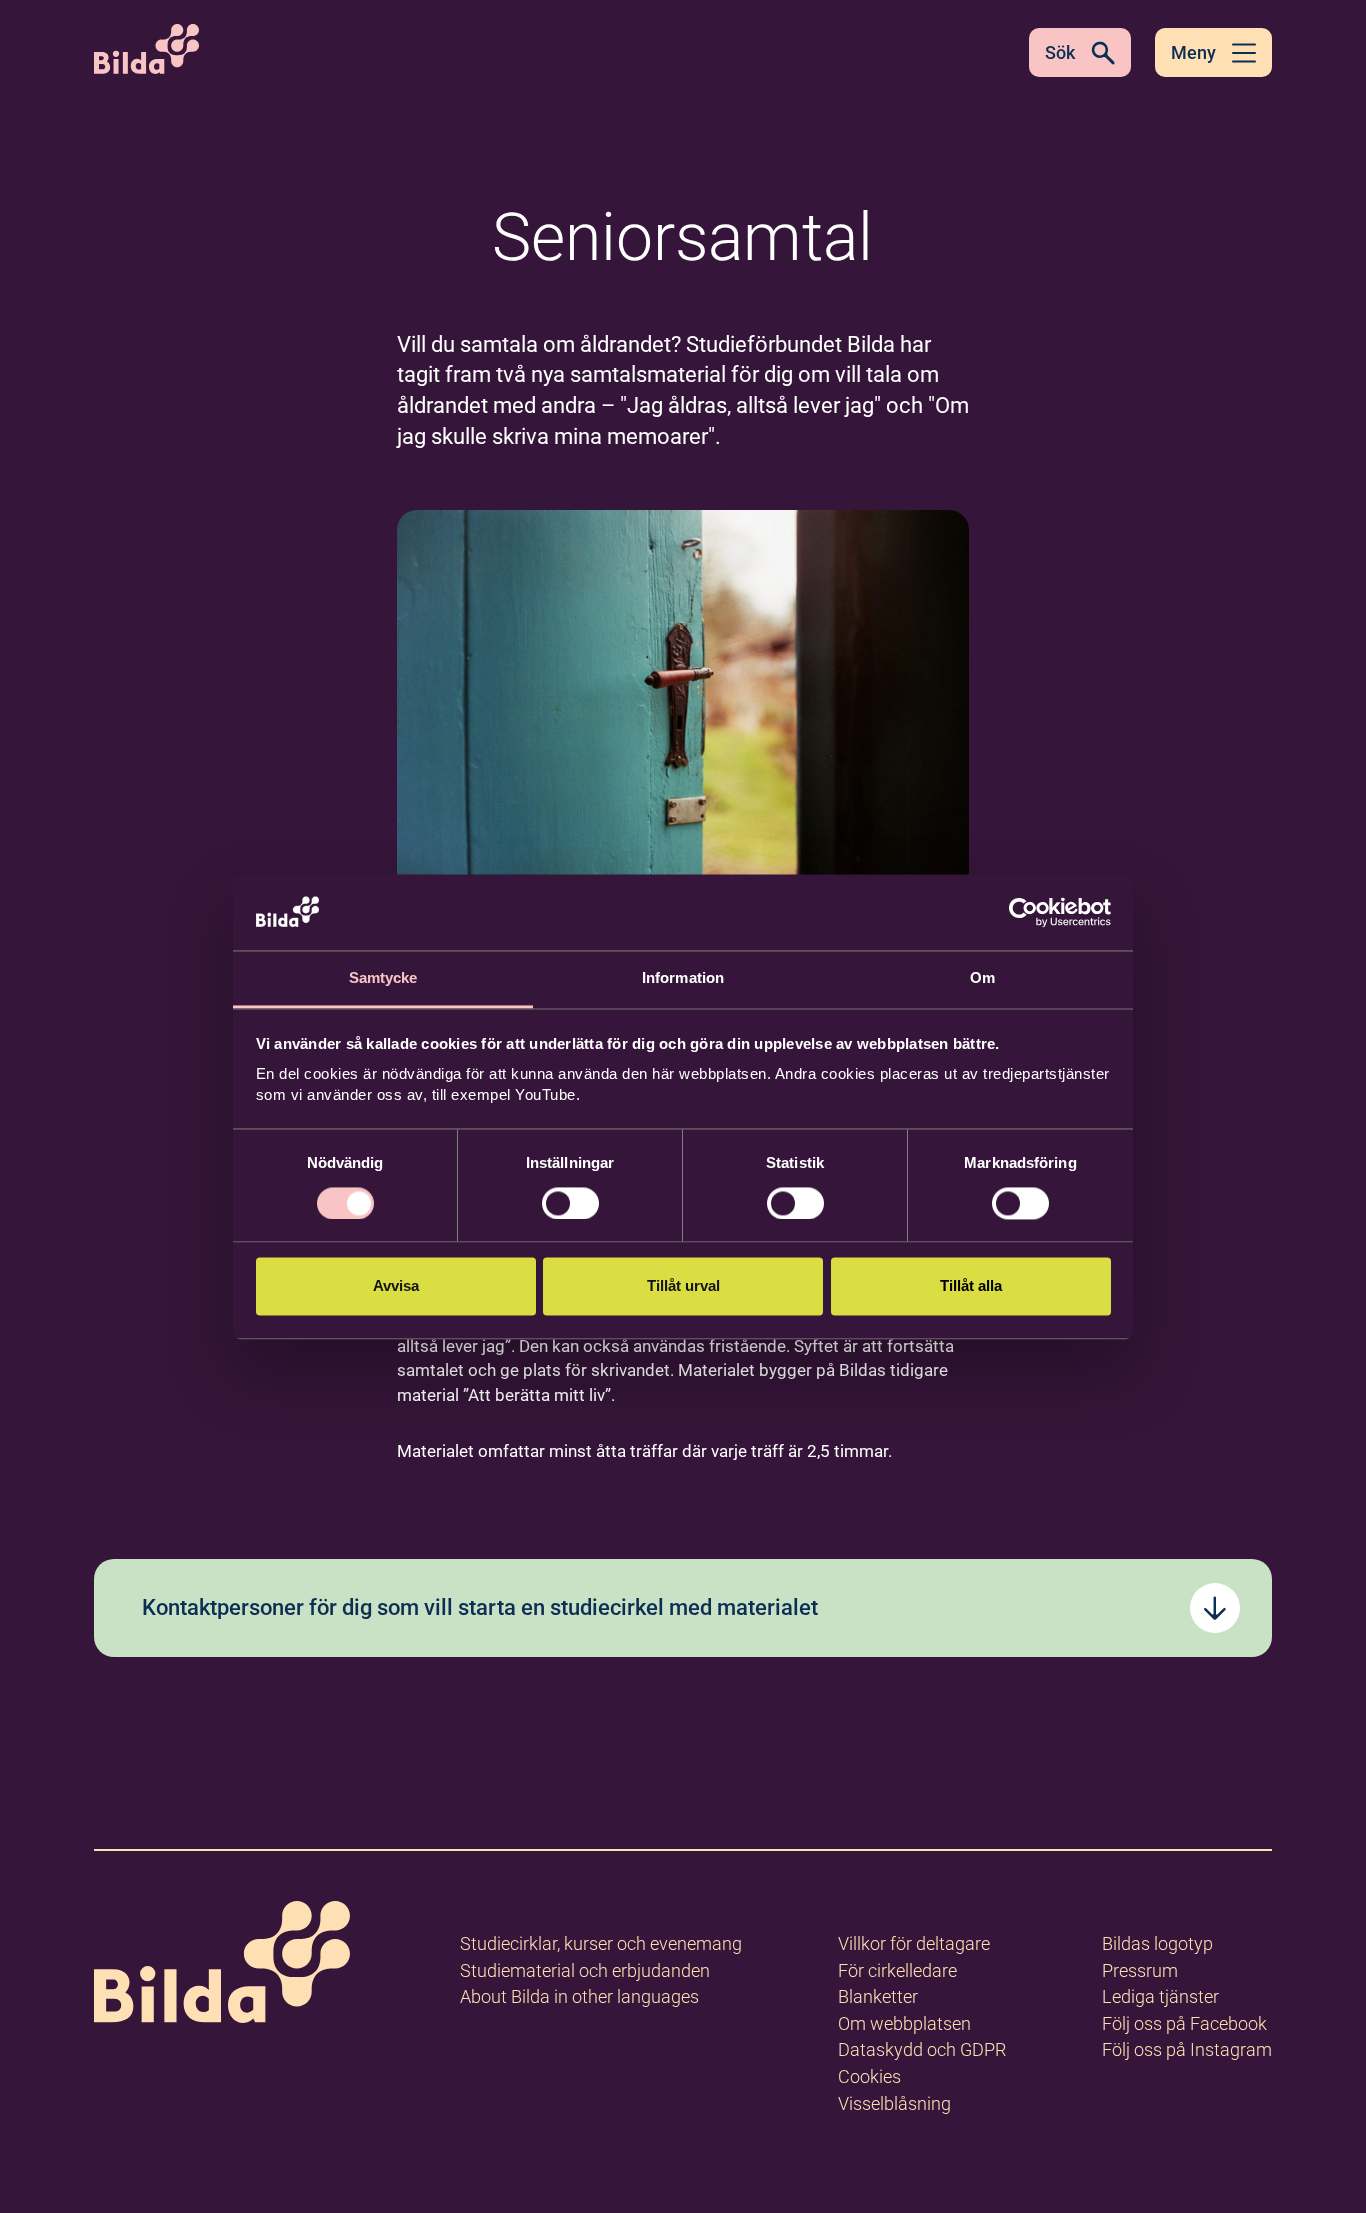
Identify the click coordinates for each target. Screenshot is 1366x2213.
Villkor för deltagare (914, 1943)
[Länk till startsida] (222, 1965)
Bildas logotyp (1157, 1943)
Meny (1193, 52)
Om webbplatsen (904, 2023)
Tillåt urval (683, 1286)
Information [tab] (683, 978)
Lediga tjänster (1160, 1996)
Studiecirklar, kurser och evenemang (601, 1943)
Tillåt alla (971, 1286)
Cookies (869, 2076)
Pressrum (1140, 1970)
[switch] (570, 1203)
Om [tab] (982, 978)
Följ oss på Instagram (1187, 2049)
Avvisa (396, 1286)
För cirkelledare (897, 1970)
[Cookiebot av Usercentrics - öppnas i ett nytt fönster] (1023, 912)
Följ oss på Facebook (1184, 2023)
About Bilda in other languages (579, 1996)
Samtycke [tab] (383, 978)
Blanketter (878, 1996)
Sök (1060, 52)
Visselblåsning (894, 2103)
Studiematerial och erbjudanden (585, 1970)
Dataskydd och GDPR (922, 2049)
